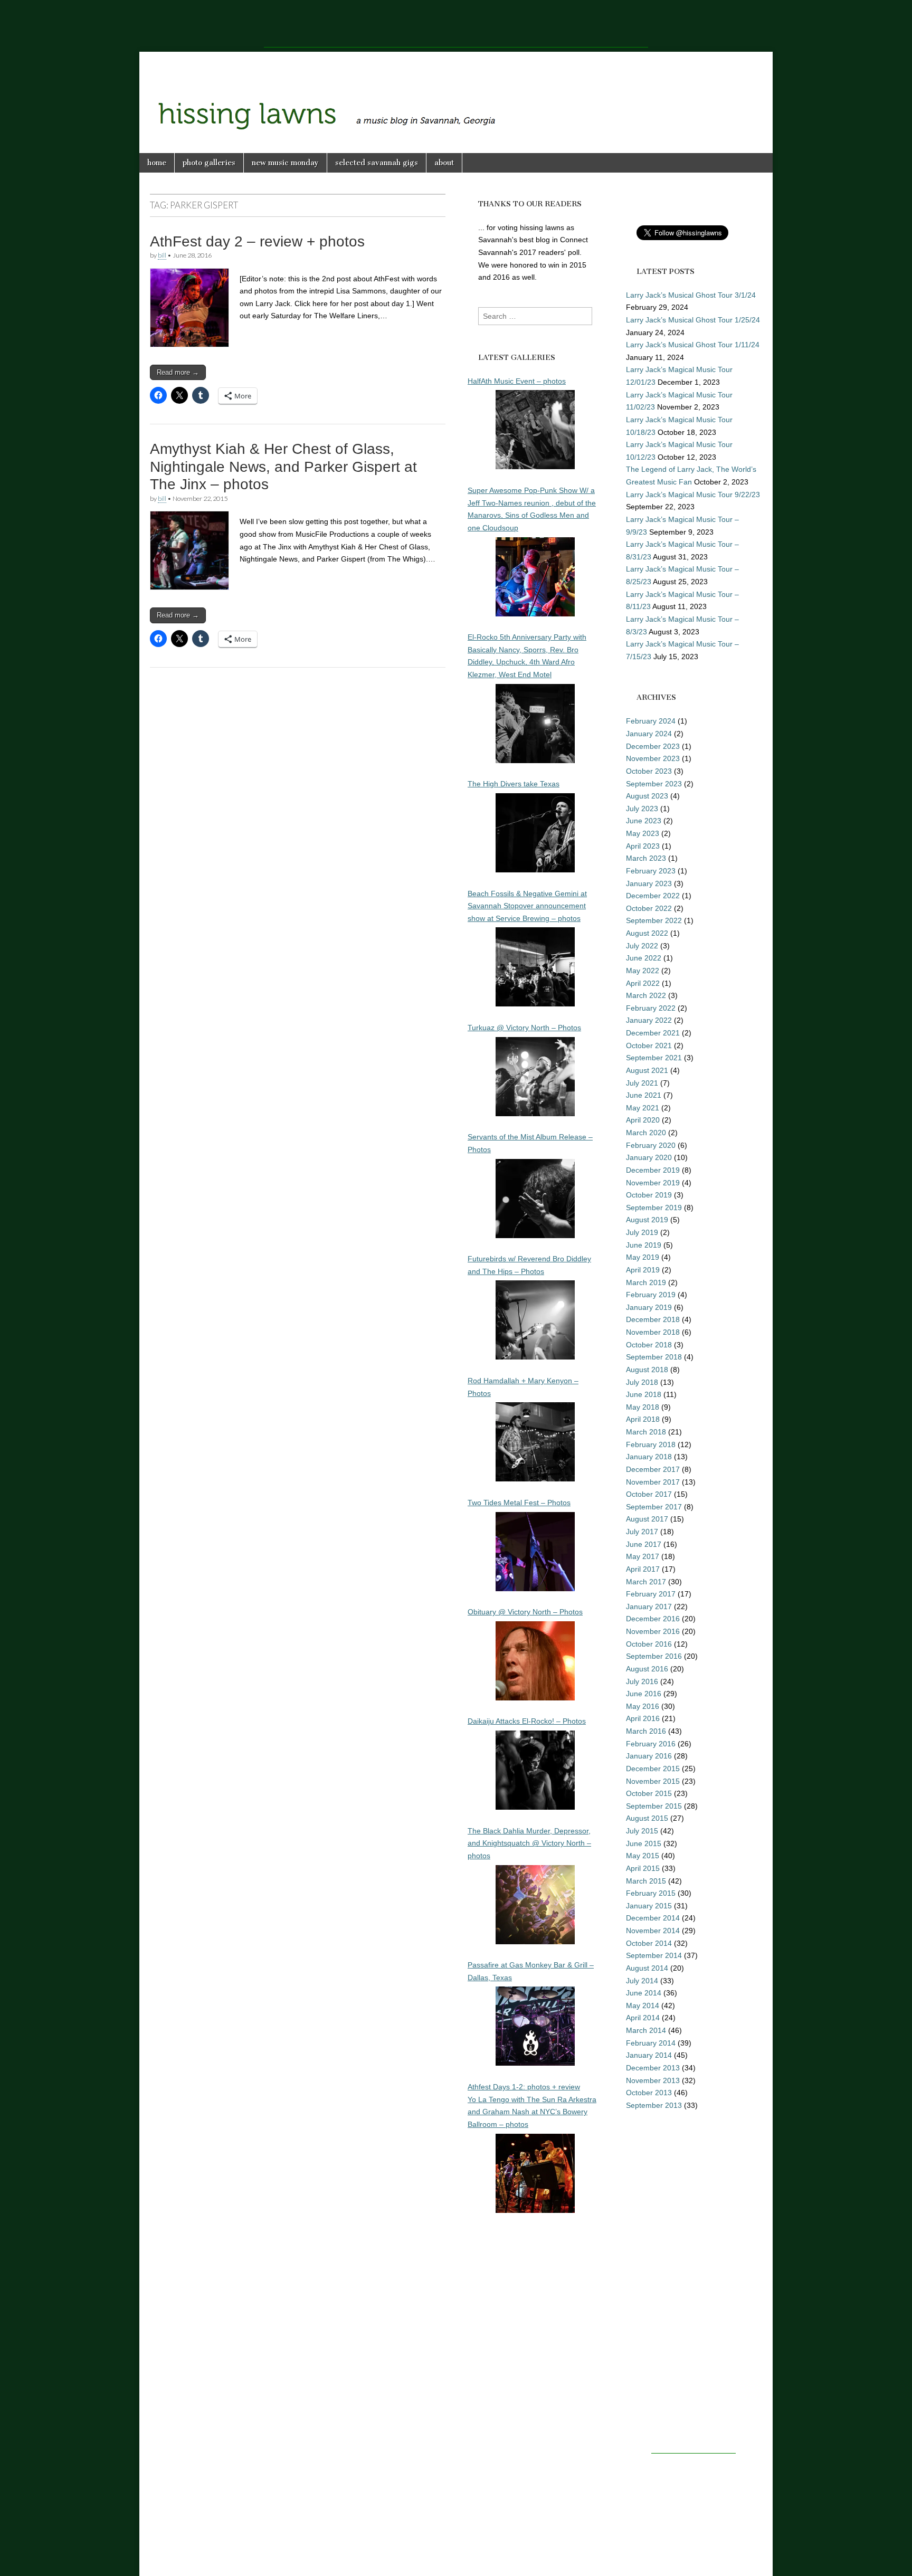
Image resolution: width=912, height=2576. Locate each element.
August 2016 (647, 1669)
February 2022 (651, 1008)
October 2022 (649, 908)
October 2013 (649, 2093)
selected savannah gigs (377, 163)
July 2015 (642, 1831)
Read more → (178, 372)
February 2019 (651, 1295)
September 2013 (654, 2105)
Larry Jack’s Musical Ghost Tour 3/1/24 (691, 295)
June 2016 (644, 1694)
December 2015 (653, 1769)
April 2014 (643, 2018)
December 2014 (653, 1918)
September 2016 (654, 1656)
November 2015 (653, 1781)
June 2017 (644, 1544)
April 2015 (643, 1868)
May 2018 (643, 1407)
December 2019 (653, 1170)
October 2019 (649, 1195)
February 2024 (651, 721)
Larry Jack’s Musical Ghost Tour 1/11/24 (693, 345)
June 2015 (644, 1843)
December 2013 (653, 2068)
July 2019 (642, 1232)
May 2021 (643, 1108)
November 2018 (653, 1332)
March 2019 (646, 1282)
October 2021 (649, 1045)
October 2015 (649, 1793)
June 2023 (644, 821)
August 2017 (647, 1519)
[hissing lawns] (456, 94)
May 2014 (643, 2005)
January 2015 (649, 1906)
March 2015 (646, 1881)
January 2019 (649, 1307)
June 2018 (644, 1394)
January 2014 (649, 2055)
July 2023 (642, 809)
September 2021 (654, 1058)
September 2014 (654, 1955)
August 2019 (647, 1220)
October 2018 (649, 1345)
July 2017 (642, 1532)
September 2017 (654, 1507)
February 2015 (651, 1893)
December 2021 (653, 1033)
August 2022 (647, 933)
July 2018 (642, 1382)
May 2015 (643, 1856)
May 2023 (643, 833)
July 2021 (642, 1083)
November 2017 (653, 1482)
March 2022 (646, 995)
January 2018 (649, 1457)
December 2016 (653, 1619)
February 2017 (651, 1594)
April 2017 (643, 1569)
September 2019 (654, 1208)
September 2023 (654, 784)
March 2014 (646, 2030)
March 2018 (646, 1432)
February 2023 (651, 871)
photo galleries (209, 163)
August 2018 (647, 1370)
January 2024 (649, 734)
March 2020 (646, 1133)
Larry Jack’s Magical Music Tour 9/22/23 (693, 495)
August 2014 (647, 1968)
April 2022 (643, 983)
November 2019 (653, 1183)
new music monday (285, 163)
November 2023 (653, 758)
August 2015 (647, 1818)
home (157, 163)
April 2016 (643, 1718)
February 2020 (651, 1145)
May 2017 (643, 1556)
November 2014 (653, 1931)
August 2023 (647, 796)
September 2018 (654, 1357)
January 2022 (649, 1020)
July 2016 (642, 1681)
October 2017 (649, 1494)
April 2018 (643, 1419)
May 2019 (643, 1257)
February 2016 (651, 1744)
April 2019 (643, 1270)
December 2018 (653, 1319)
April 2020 (643, 1120)
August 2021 (647, 1070)
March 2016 (646, 1731)
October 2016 (649, 1644)
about (444, 163)
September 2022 (654, 920)
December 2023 (653, 746)
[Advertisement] (456, 24)
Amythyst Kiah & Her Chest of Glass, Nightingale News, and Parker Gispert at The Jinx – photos (283, 467)
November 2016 (653, 1631)
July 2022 (642, 946)
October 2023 (649, 771)
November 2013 (653, 2080)
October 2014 (649, 1943)
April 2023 (643, 846)
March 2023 (646, 858)
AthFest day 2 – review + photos (257, 241)
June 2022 (644, 958)
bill (162, 255)
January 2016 (649, 1756)
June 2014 (644, 1993)
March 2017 (646, 1582)
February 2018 (651, 1444)
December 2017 (653, 1469)
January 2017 (649, 1607)
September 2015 (654, 1806)
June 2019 (644, 1245)
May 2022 (643, 971)
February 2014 (651, 2043)
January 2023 (649, 883)
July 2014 (642, 1981)
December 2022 (653, 896)
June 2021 (644, 1095)
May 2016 (643, 1706)
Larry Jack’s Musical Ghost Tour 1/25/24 (693, 320)
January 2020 (649, 1157)
